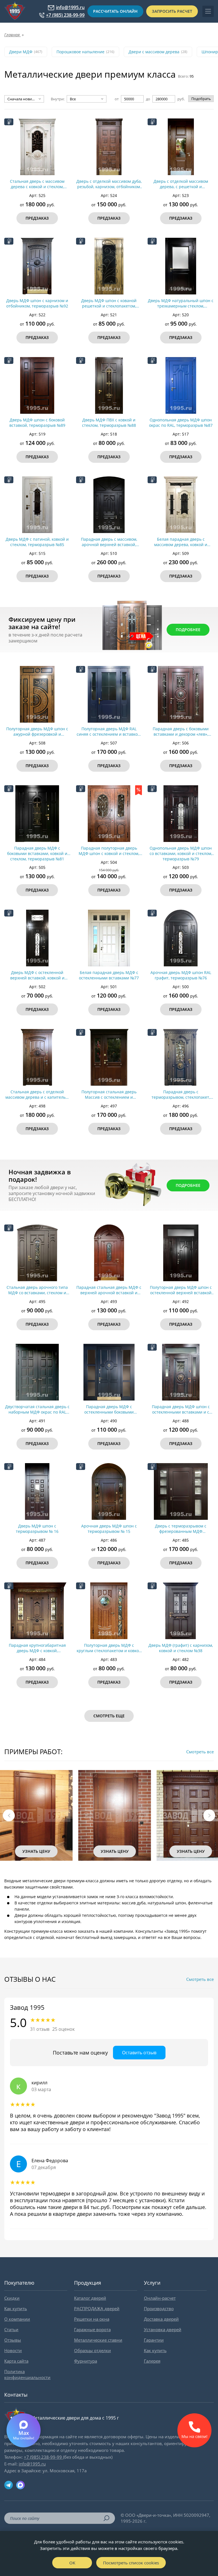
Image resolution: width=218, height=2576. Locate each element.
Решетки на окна (92, 2319)
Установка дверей (163, 2329)
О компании (17, 2319)
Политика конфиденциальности (27, 2374)
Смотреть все (200, 1752)
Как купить (16, 2308)
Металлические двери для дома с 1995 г (75, 2418)
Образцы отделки (93, 2350)
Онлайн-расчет (160, 2298)
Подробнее (188, 630)
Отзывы (13, 2340)
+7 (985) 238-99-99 (65, 15)
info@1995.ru (70, 8)
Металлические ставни (98, 2340)
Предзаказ (37, 218)
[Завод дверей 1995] (15, 11)
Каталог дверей (90, 2298)
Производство (159, 2308)
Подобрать (201, 99)
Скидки (12, 2298)
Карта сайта (16, 2361)
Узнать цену (36, 1851)
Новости (13, 2350)
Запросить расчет (172, 11)
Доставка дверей (161, 2319)
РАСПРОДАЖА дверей (97, 2308)
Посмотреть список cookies (131, 2563)
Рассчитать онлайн (115, 11)
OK (72, 2563)
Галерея (152, 2361)
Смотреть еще (109, 1716)
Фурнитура (86, 2361)
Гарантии (154, 2340)
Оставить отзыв (139, 2053)
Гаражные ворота (92, 2329)
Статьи (11, 2329)
